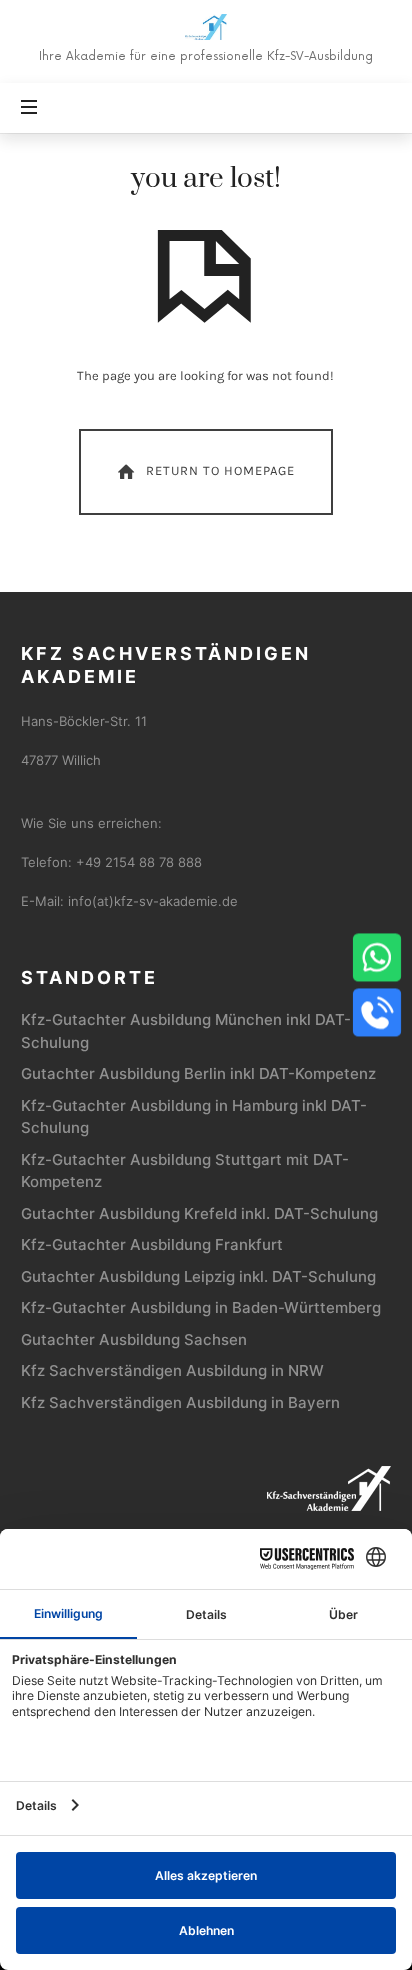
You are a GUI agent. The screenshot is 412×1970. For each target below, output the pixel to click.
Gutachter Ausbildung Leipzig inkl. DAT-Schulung (198, 1276)
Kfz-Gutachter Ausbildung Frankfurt (152, 1244)
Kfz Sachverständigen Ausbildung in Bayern (180, 1402)
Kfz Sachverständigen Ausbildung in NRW (172, 1370)
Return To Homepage (220, 470)
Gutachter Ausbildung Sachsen (134, 1339)
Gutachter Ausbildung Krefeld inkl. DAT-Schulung (199, 1213)
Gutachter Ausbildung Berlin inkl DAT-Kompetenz (198, 1073)
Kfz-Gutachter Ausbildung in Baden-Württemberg (201, 1307)
